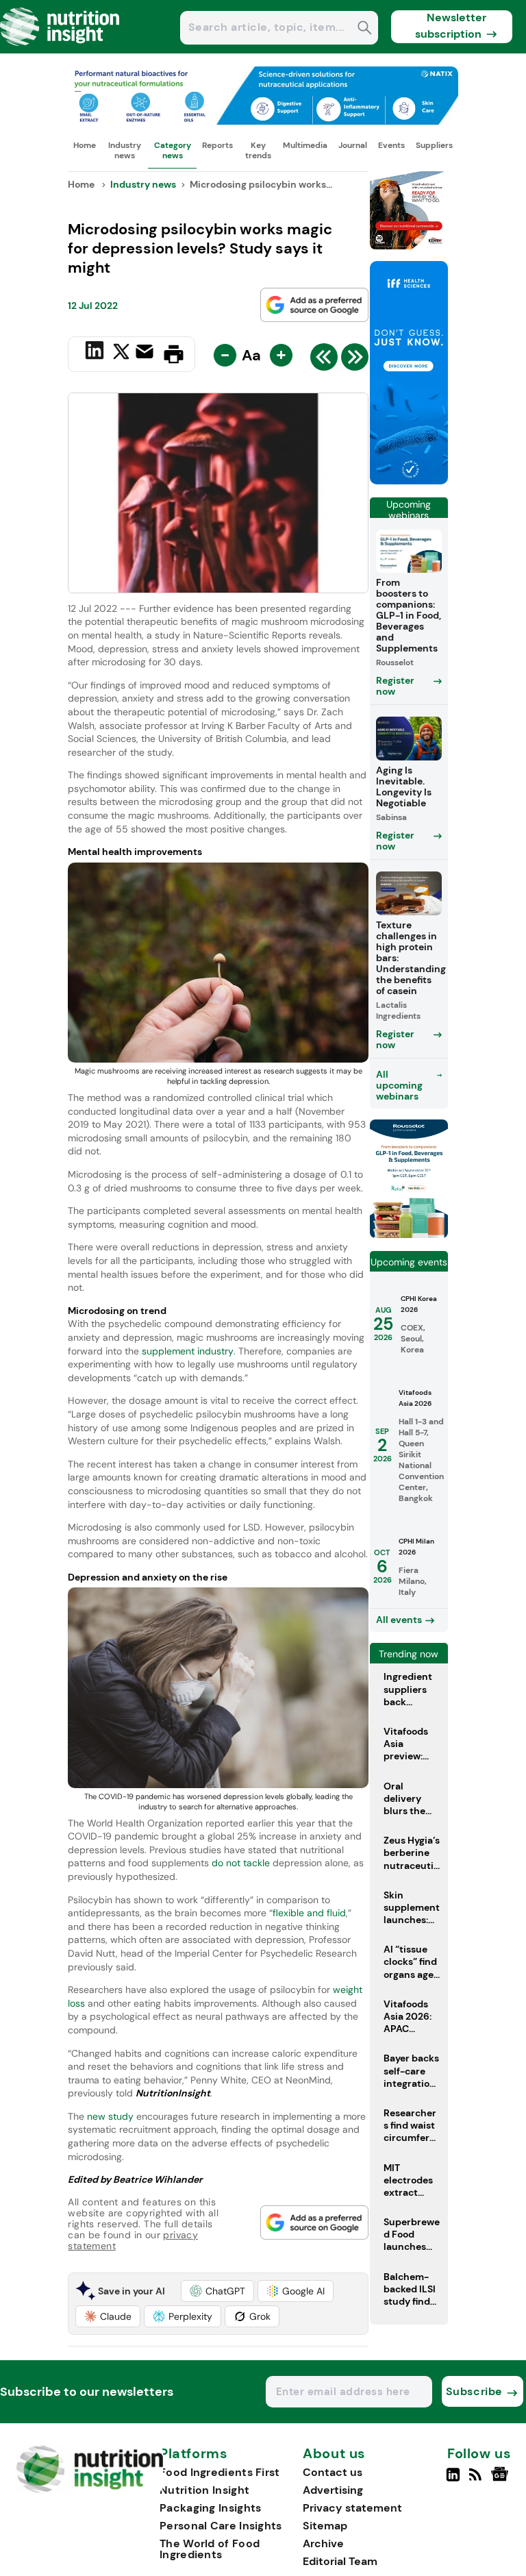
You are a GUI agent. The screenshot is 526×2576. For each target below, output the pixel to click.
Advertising (333, 2490)
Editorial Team (340, 2561)
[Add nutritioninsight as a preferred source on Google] (314, 305)
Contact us (333, 2472)
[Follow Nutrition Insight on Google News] (502, 2480)
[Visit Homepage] (60, 50)
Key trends (258, 150)
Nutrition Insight (204, 2490)
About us (334, 2454)
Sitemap (325, 2526)
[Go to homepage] (89, 2489)
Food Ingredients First (220, 2472)
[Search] (365, 29)
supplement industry (188, 1351)
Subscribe (474, 2391)
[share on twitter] (121, 354)
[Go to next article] (355, 360)
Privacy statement (352, 2508)
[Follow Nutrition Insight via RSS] (477, 2480)
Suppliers (434, 145)
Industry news (125, 150)
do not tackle (239, 1863)
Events (391, 145)
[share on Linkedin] (96, 353)
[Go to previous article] (324, 360)
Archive (323, 2543)
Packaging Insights (210, 2508)
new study (110, 2116)
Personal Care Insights (221, 2526)
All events (399, 1620)
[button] (217, 2291)
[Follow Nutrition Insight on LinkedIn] (453, 2480)
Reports (217, 145)
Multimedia (305, 145)
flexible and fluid (309, 1913)
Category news (173, 150)
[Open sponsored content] (263, 121)
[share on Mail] (146, 353)
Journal (353, 145)
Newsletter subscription (451, 26)
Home (85, 145)
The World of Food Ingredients (210, 2549)
